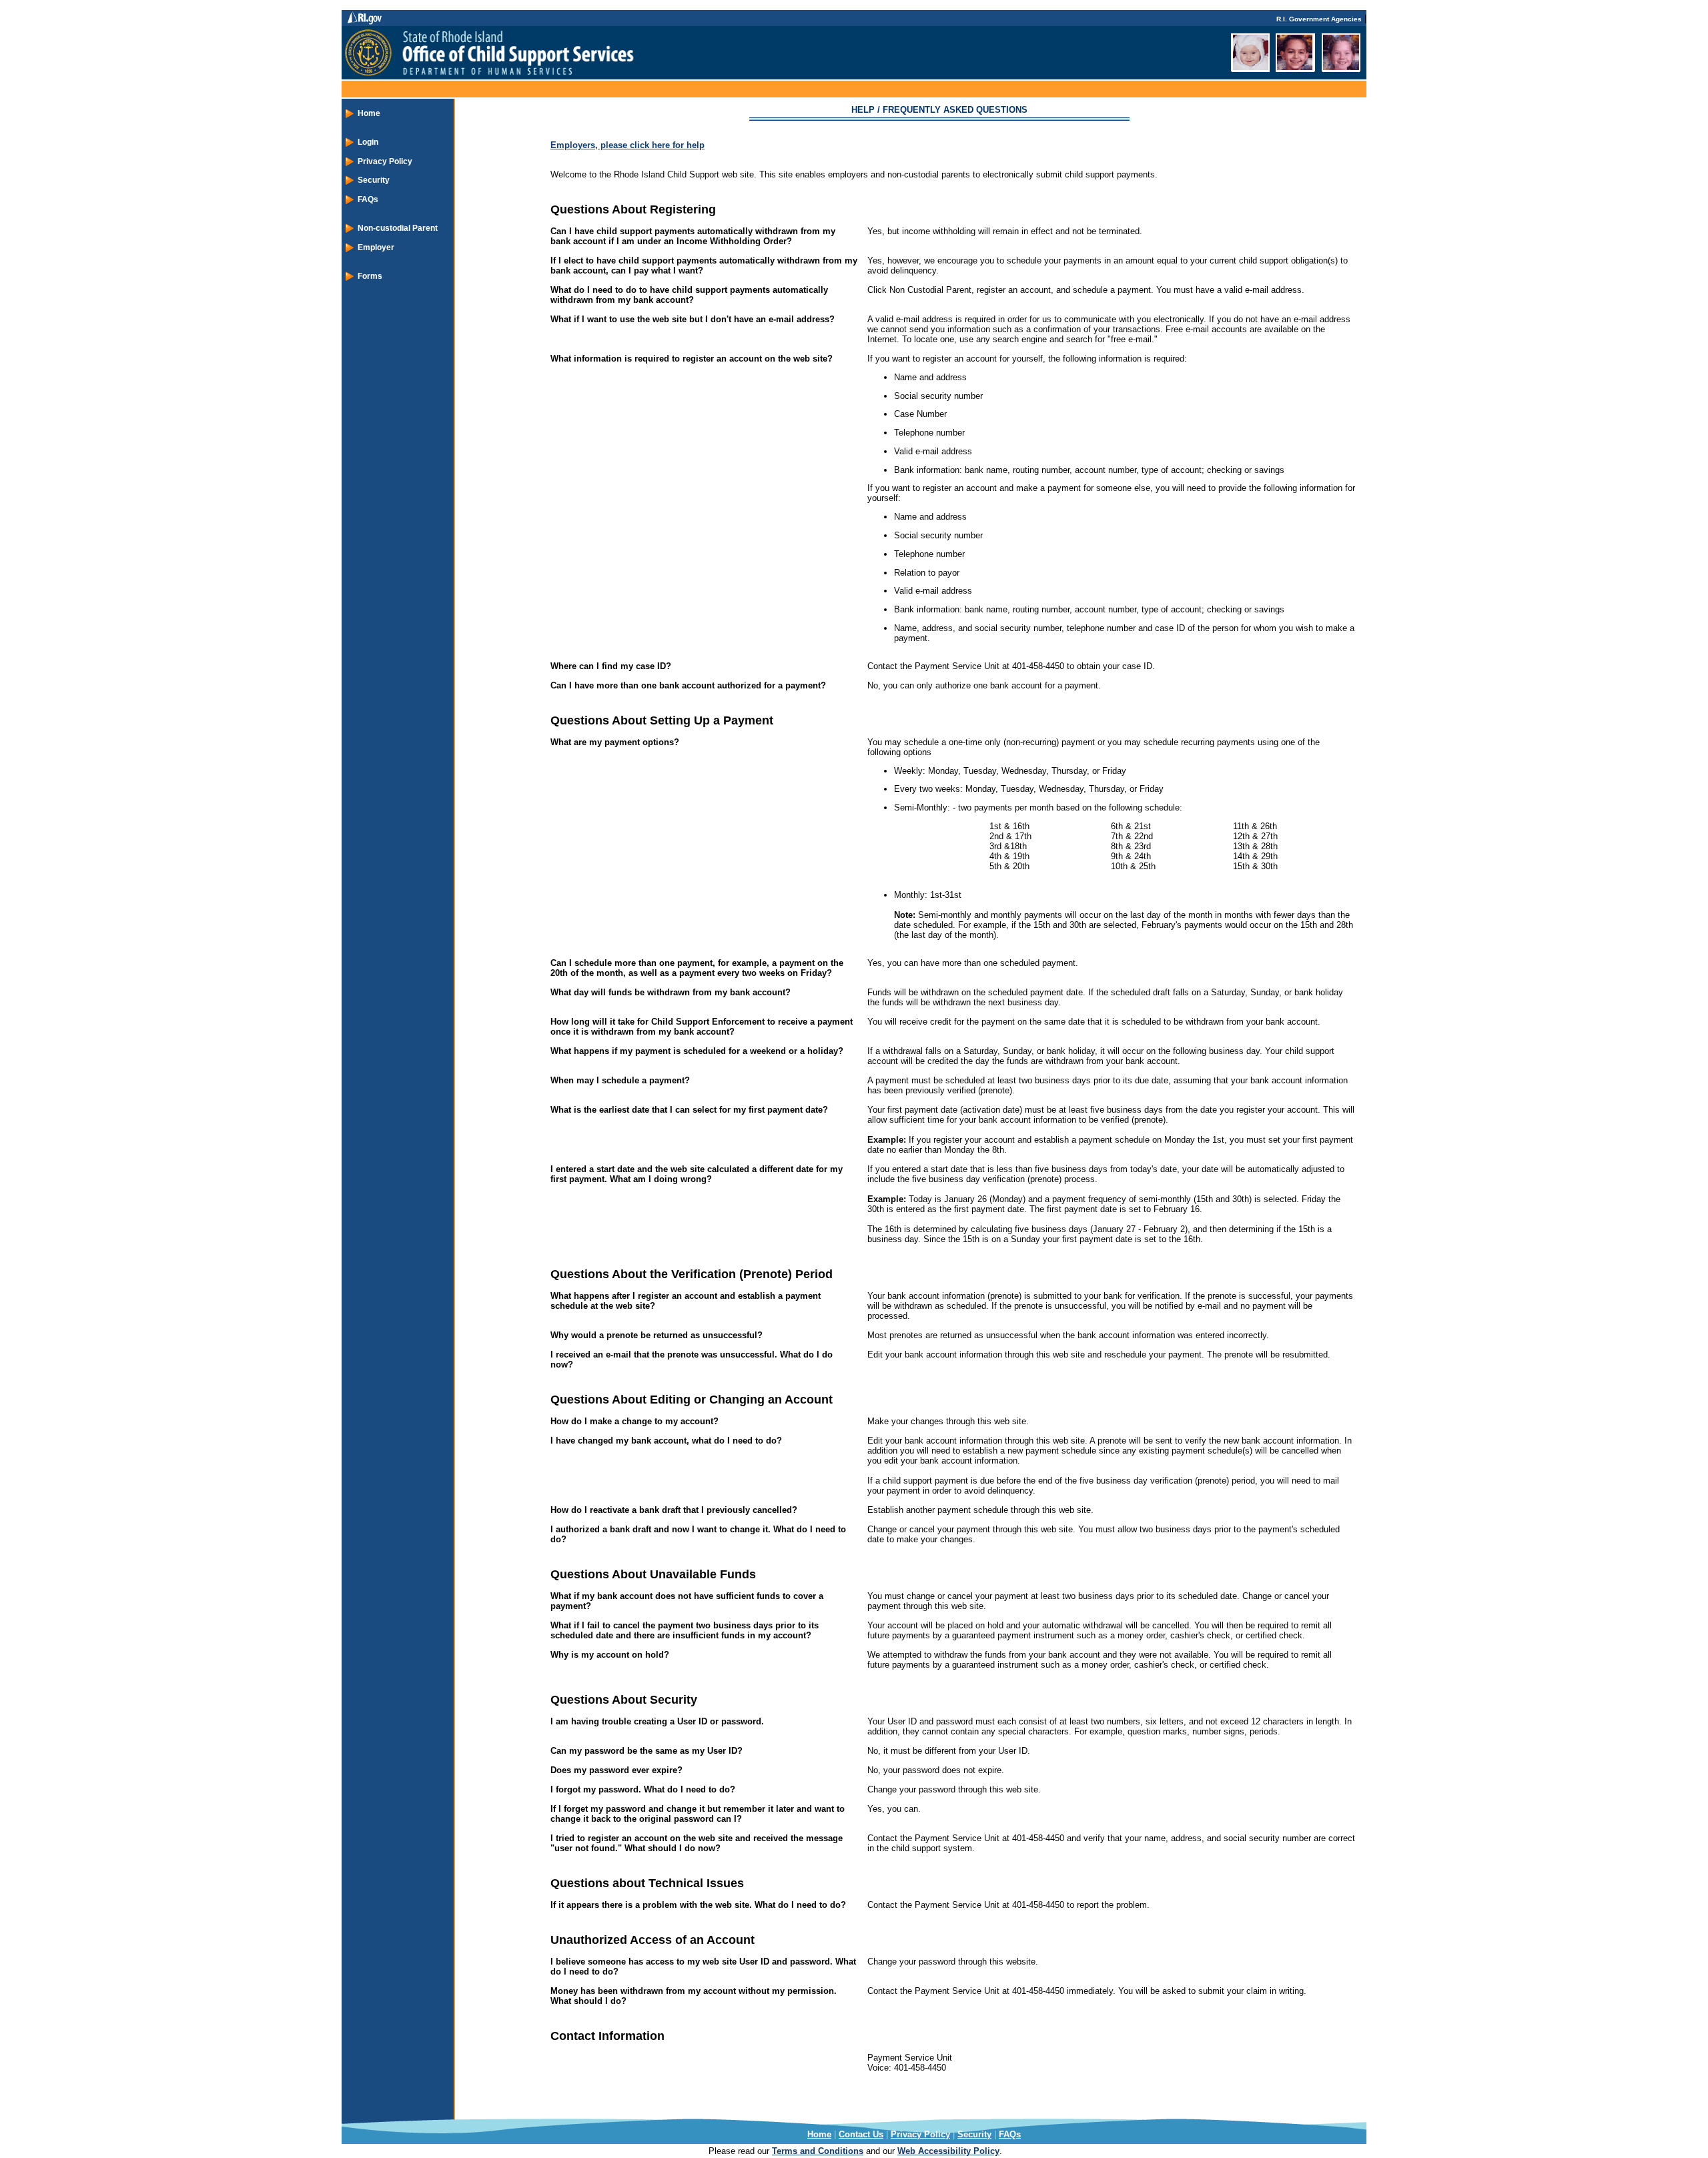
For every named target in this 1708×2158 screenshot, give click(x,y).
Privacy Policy (385, 161)
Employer (376, 247)
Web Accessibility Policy (948, 2151)
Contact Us (861, 2134)
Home (369, 113)
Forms (370, 276)
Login (368, 142)
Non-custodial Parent (398, 228)
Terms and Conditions (818, 2151)
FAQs (368, 199)
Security (374, 180)
